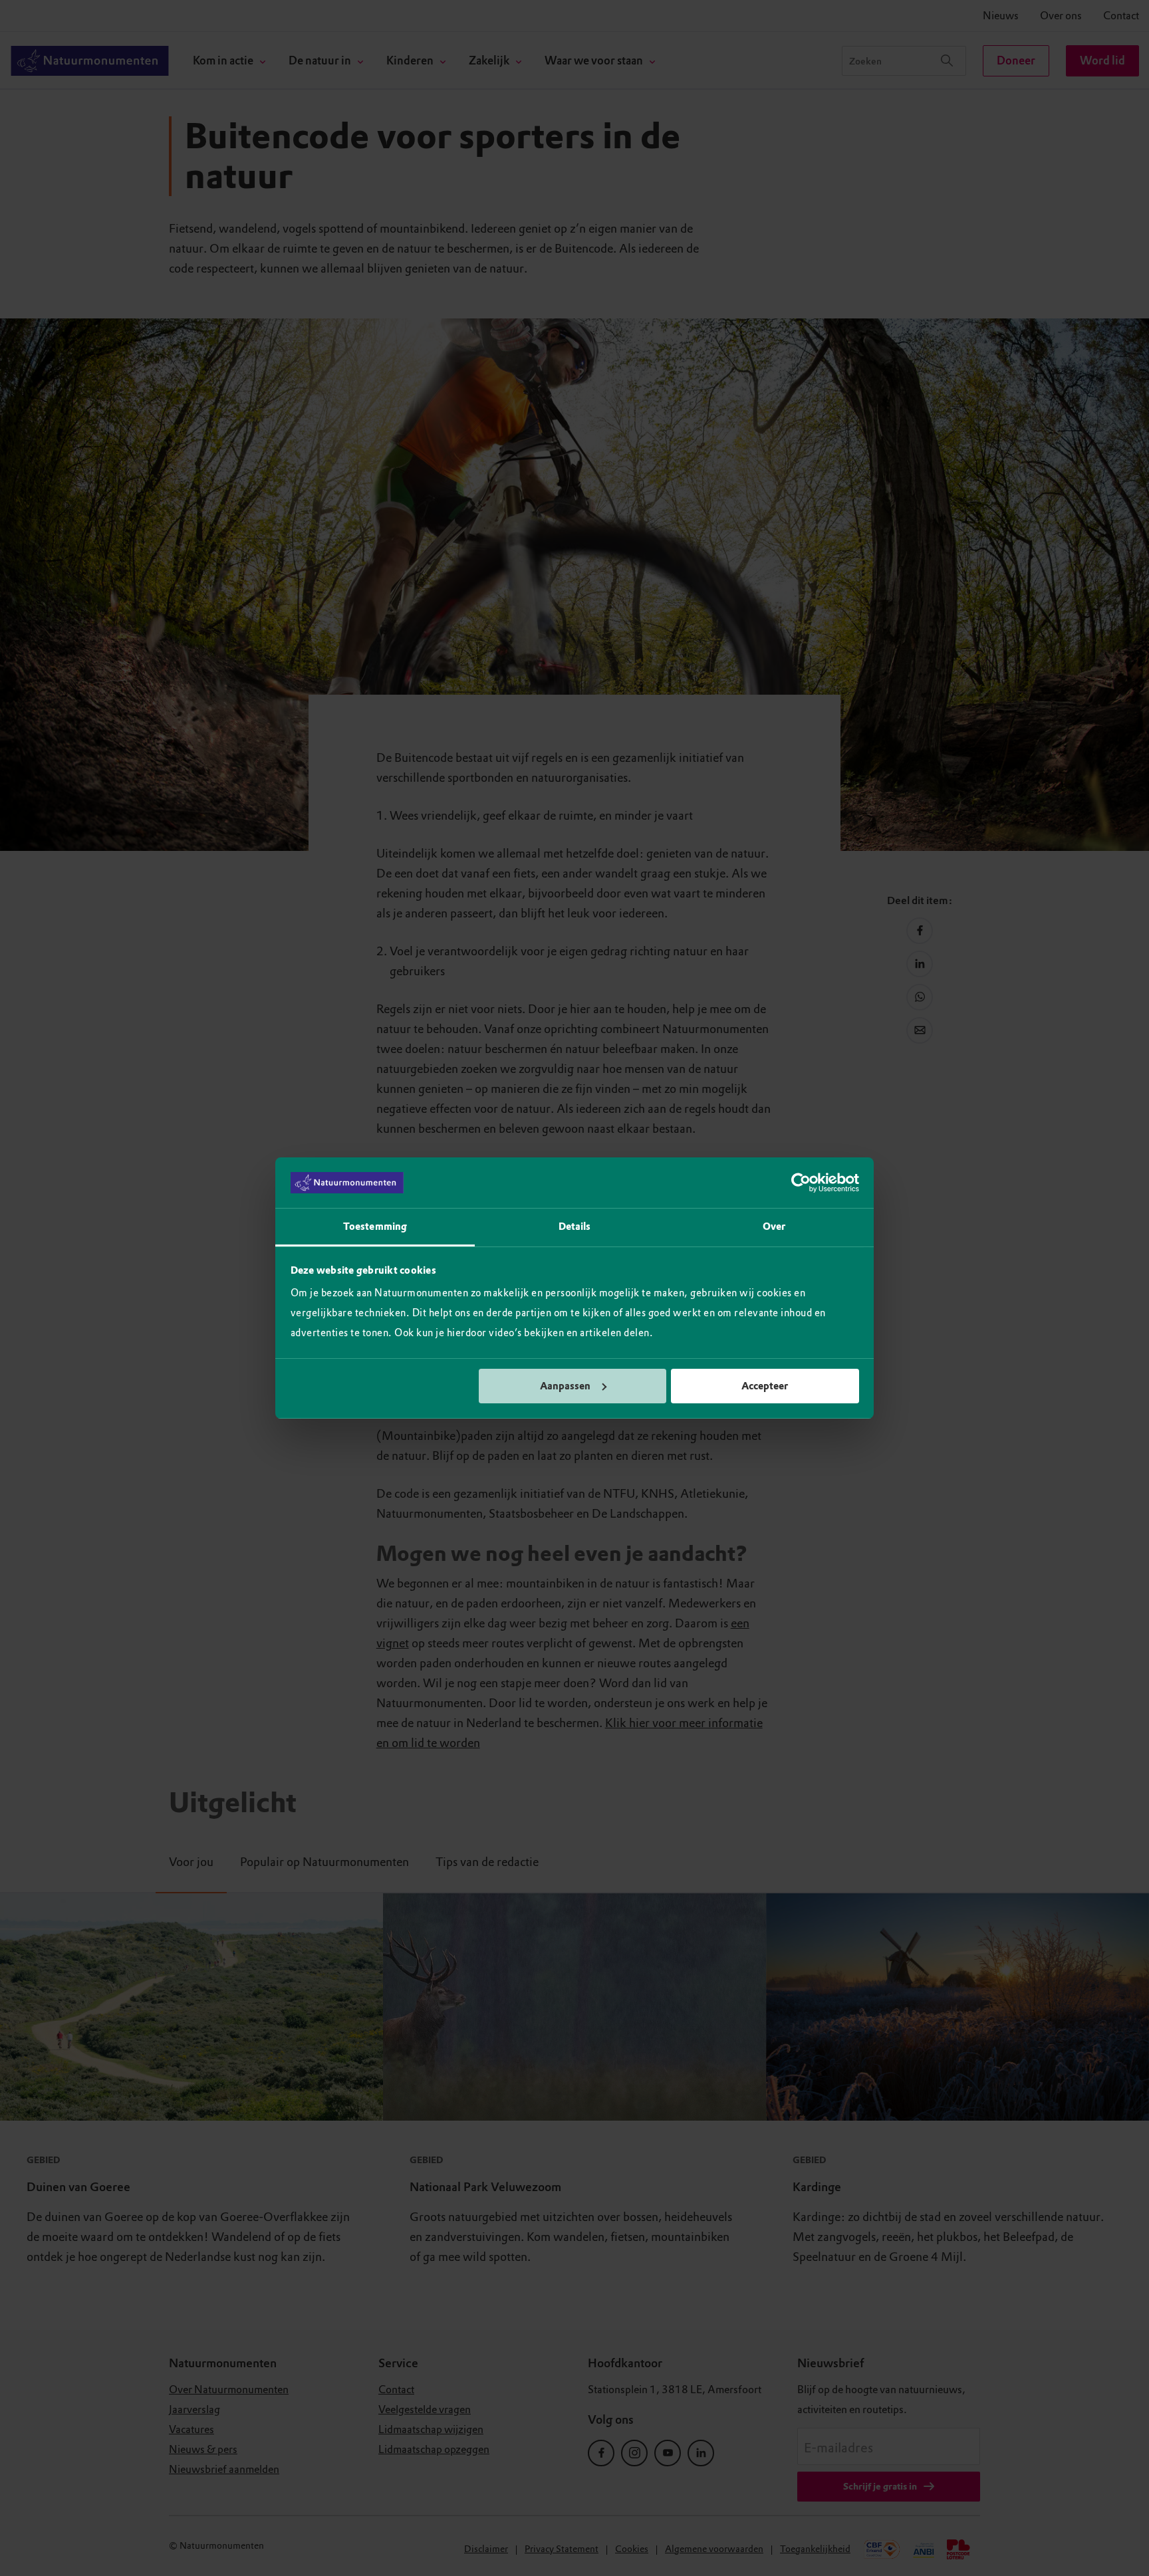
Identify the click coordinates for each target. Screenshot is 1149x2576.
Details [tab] (575, 1227)
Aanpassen (565, 1386)
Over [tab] (774, 1227)
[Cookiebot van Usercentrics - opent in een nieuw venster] (801, 1183)
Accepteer (765, 1386)
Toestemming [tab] (375, 1227)
